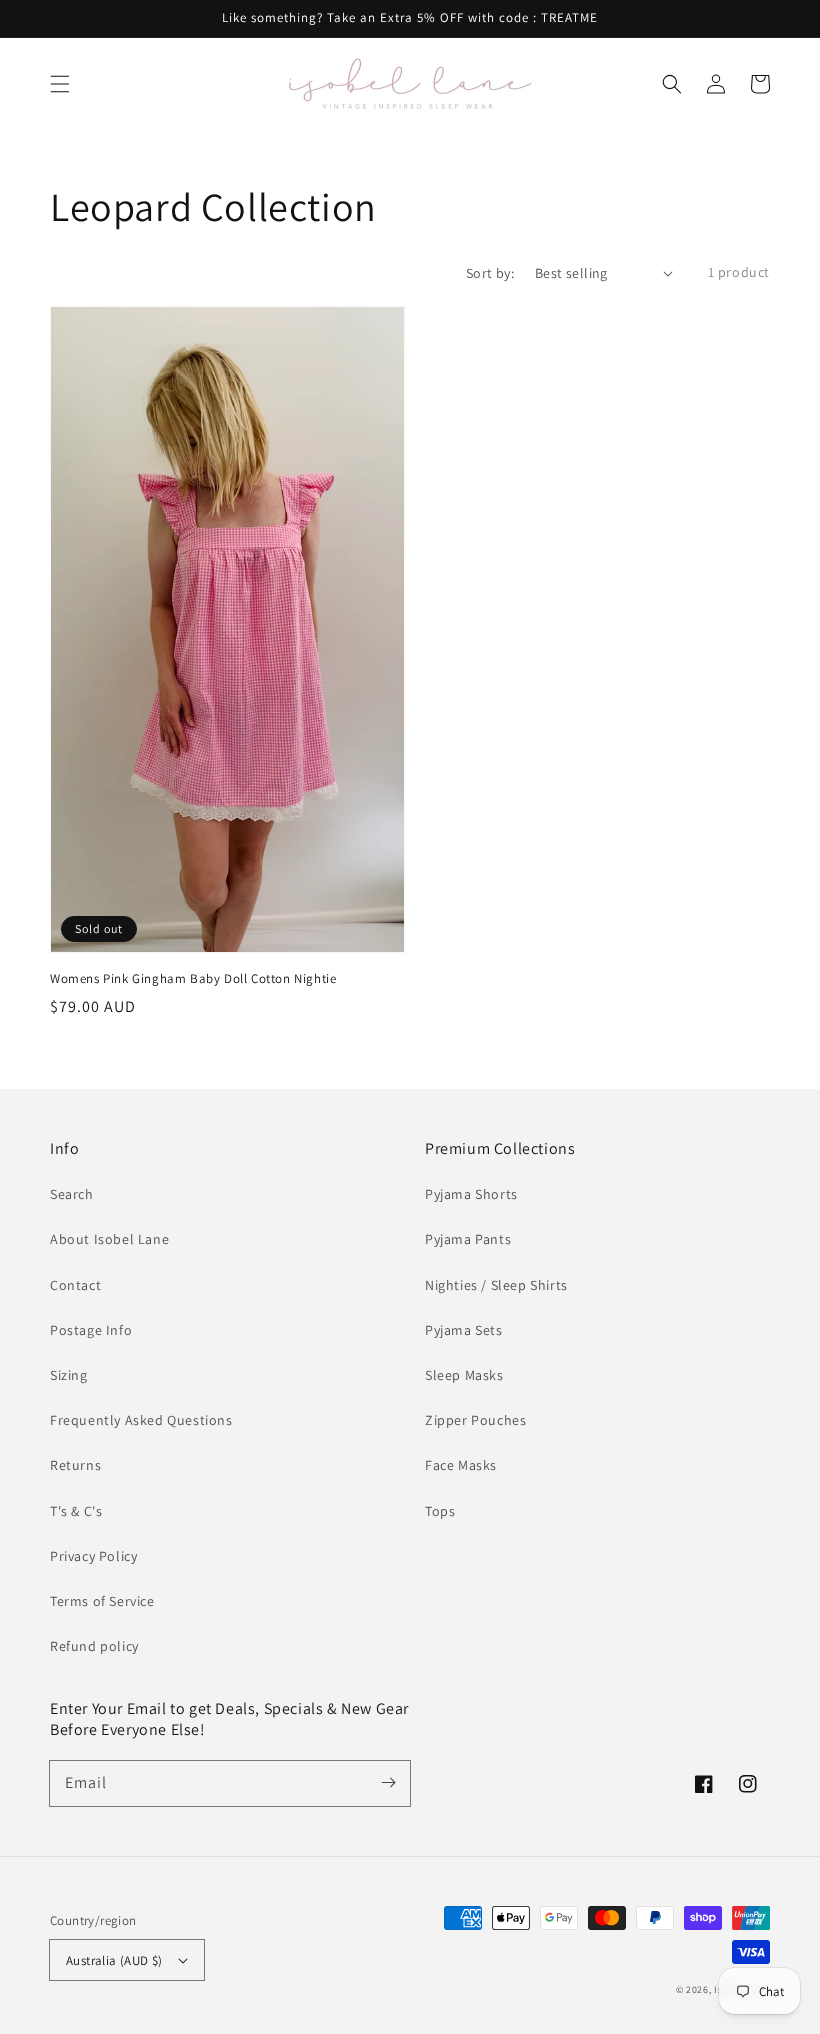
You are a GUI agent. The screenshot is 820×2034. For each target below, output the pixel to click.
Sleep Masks (464, 1375)
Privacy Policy (93, 1556)
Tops (440, 1511)
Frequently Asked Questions (141, 1420)
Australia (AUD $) (114, 1960)
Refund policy (94, 1646)
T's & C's (76, 1511)
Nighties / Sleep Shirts (496, 1285)
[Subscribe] (388, 1783)
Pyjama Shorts (471, 1194)
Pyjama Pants (468, 1239)
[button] (60, 84)
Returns (75, 1465)
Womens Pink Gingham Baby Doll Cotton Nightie (193, 978)
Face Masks (461, 1465)
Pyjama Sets (464, 1330)
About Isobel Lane (109, 1239)
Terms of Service (102, 1601)
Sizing (69, 1375)
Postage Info (91, 1330)
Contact (75, 1285)
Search (72, 1194)
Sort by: (490, 273)
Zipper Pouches (475, 1420)
